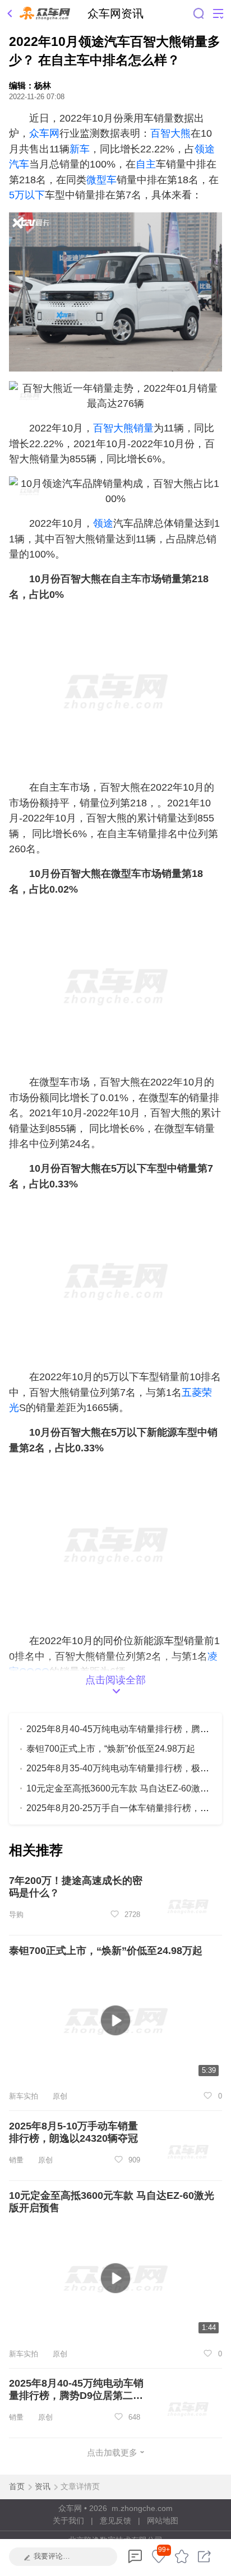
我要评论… (52, 2556)
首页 (17, 2486)
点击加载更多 (112, 2452)
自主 (146, 164)
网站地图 (163, 2521)
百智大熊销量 (123, 428)
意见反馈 (115, 2521)
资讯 (43, 2486)
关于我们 (68, 2521)
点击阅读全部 (115, 1680)
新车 (80, 149)
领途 (103, 523)
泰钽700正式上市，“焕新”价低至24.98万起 (111, 1748)
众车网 (44, 133)
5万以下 (27, 195)
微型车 (101, 180)
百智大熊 (170, 133)
